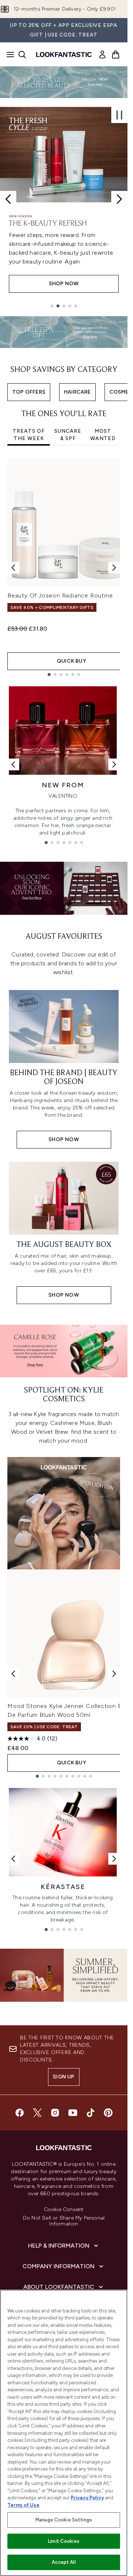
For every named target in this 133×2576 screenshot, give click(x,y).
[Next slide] (119, 199)
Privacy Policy (87, 2498)
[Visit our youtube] (73, 2113)
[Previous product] (13, 1674)
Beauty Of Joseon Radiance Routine (60, 595)
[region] (64, 2433)
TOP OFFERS (29, 392)
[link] (102, 55)
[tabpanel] (64, 567)
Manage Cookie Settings (64, 2520)
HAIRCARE (77, 392)
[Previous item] (13, 568)
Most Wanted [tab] (103, 435)
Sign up (64, 2077)
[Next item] (114, 568)
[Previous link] (13, 764)
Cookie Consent (64, 2210)
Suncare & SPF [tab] (68, 435)
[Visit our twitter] (37, 2113)
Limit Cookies (64, 2541)
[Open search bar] (22, 55)
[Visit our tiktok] (91, 2113)
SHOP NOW (64, 284)
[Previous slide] (8, 199)
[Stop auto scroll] (119, 115)
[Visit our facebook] (20, 2113)
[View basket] (116, 55)
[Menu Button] (8, 55)
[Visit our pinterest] (108, 2113)
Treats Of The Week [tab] (29, 435)
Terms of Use (23, 2505)
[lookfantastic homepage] (64, 55)
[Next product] (114, 1674)
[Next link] (114, 764)
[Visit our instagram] (55, 2113)
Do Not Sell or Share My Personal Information (64, 2221)
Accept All (64, 2562)
